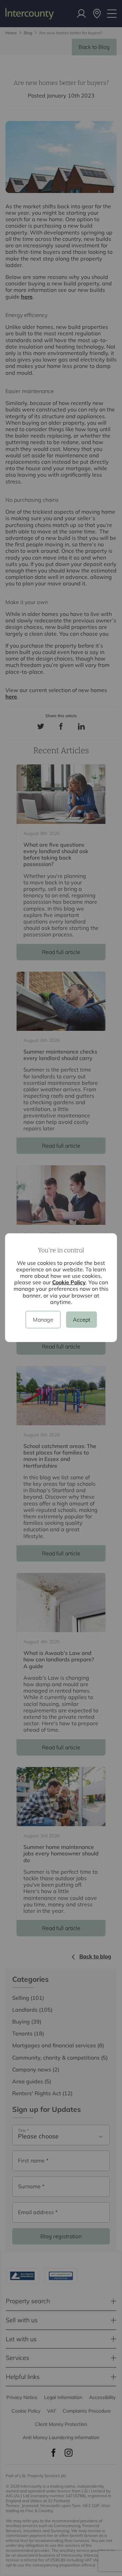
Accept (82, 1320)
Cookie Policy (69, 1282)
